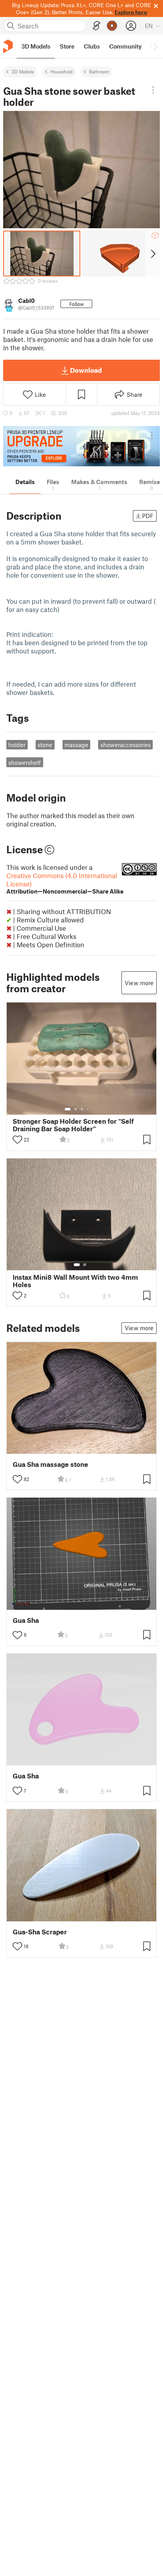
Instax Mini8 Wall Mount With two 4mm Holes (75, 1281)
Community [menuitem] (125, 46)
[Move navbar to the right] (155, 46)
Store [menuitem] (67, 46)
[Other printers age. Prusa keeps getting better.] (81, 446)
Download (86, 370)
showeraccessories (126, 745)
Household (62, 71)
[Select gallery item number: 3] (82, 1109)
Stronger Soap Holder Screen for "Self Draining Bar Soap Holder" (73, 1125)
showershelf (25, 762)
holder (17, 745)
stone (45, 745)
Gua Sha (26, 1620)
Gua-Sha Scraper (40, 1932)
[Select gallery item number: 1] (68, 1109)
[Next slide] (153, 253)
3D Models (23, 71)
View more (139, 983)
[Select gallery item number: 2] (76, 1109)
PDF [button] (148, 516)
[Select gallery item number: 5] (94, 1109)
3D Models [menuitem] (36, 46)
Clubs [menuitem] (92, 46)
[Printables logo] (8, 46)
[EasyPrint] (97, 26)
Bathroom (99, 71)
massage (76, 745)
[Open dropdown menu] (153, 90)
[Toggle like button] (17, 1140)
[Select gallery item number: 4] (88, 1109)
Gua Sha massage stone (50, 1464)
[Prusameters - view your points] (112, 26)
